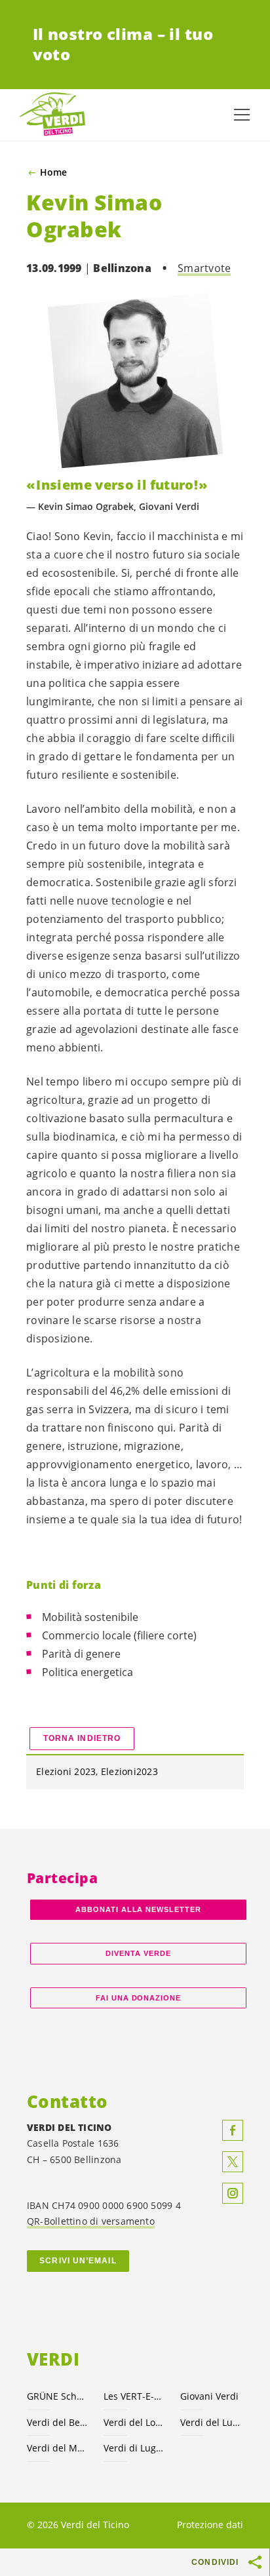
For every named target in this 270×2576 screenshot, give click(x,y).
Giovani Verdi (209, 2396)
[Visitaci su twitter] (233, 2162)
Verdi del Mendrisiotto (57, 2448)
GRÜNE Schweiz (57, 2396)
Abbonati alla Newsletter (138, 1909)
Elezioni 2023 (66, 1771)
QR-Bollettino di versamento (91, 2221)
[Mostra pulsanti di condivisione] (256, 2562)
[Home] (52, 115)
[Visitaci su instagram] (233, 2193)
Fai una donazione (139, 1998)
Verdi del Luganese (211, 2422)
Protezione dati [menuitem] (210, 2525)
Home (53, 172)
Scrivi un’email (78, 2261)
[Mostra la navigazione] (242, 115)
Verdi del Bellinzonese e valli (57, 2422)
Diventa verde (138, 1953)
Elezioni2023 (129, 1771)
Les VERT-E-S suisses (134, 2396)
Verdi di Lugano (134, 2448)
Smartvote (204, 268)
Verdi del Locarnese (134, 2422)
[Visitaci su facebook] (233, 2130)
